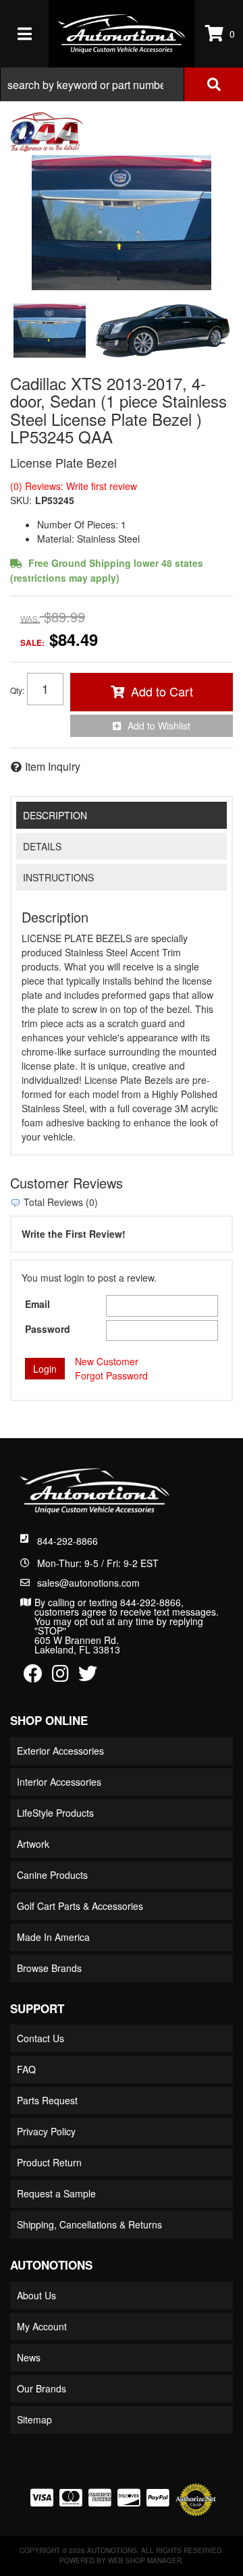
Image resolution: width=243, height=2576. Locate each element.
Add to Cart (162, 691)
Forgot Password (111, 1375)
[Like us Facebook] (33, 1676)
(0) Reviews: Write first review (74, 486)
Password (48, 1329)
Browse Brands (49, 1968)
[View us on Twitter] (88, 1676)
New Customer (107, 1361)
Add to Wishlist (159, 725)
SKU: (21, 500)
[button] (122, 84)
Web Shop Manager (145, 2560)
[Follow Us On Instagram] (60, 1676)
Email (37, 1304)
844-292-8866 (67, 1541)
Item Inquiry (53, 766)
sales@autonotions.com (88, 1583)
